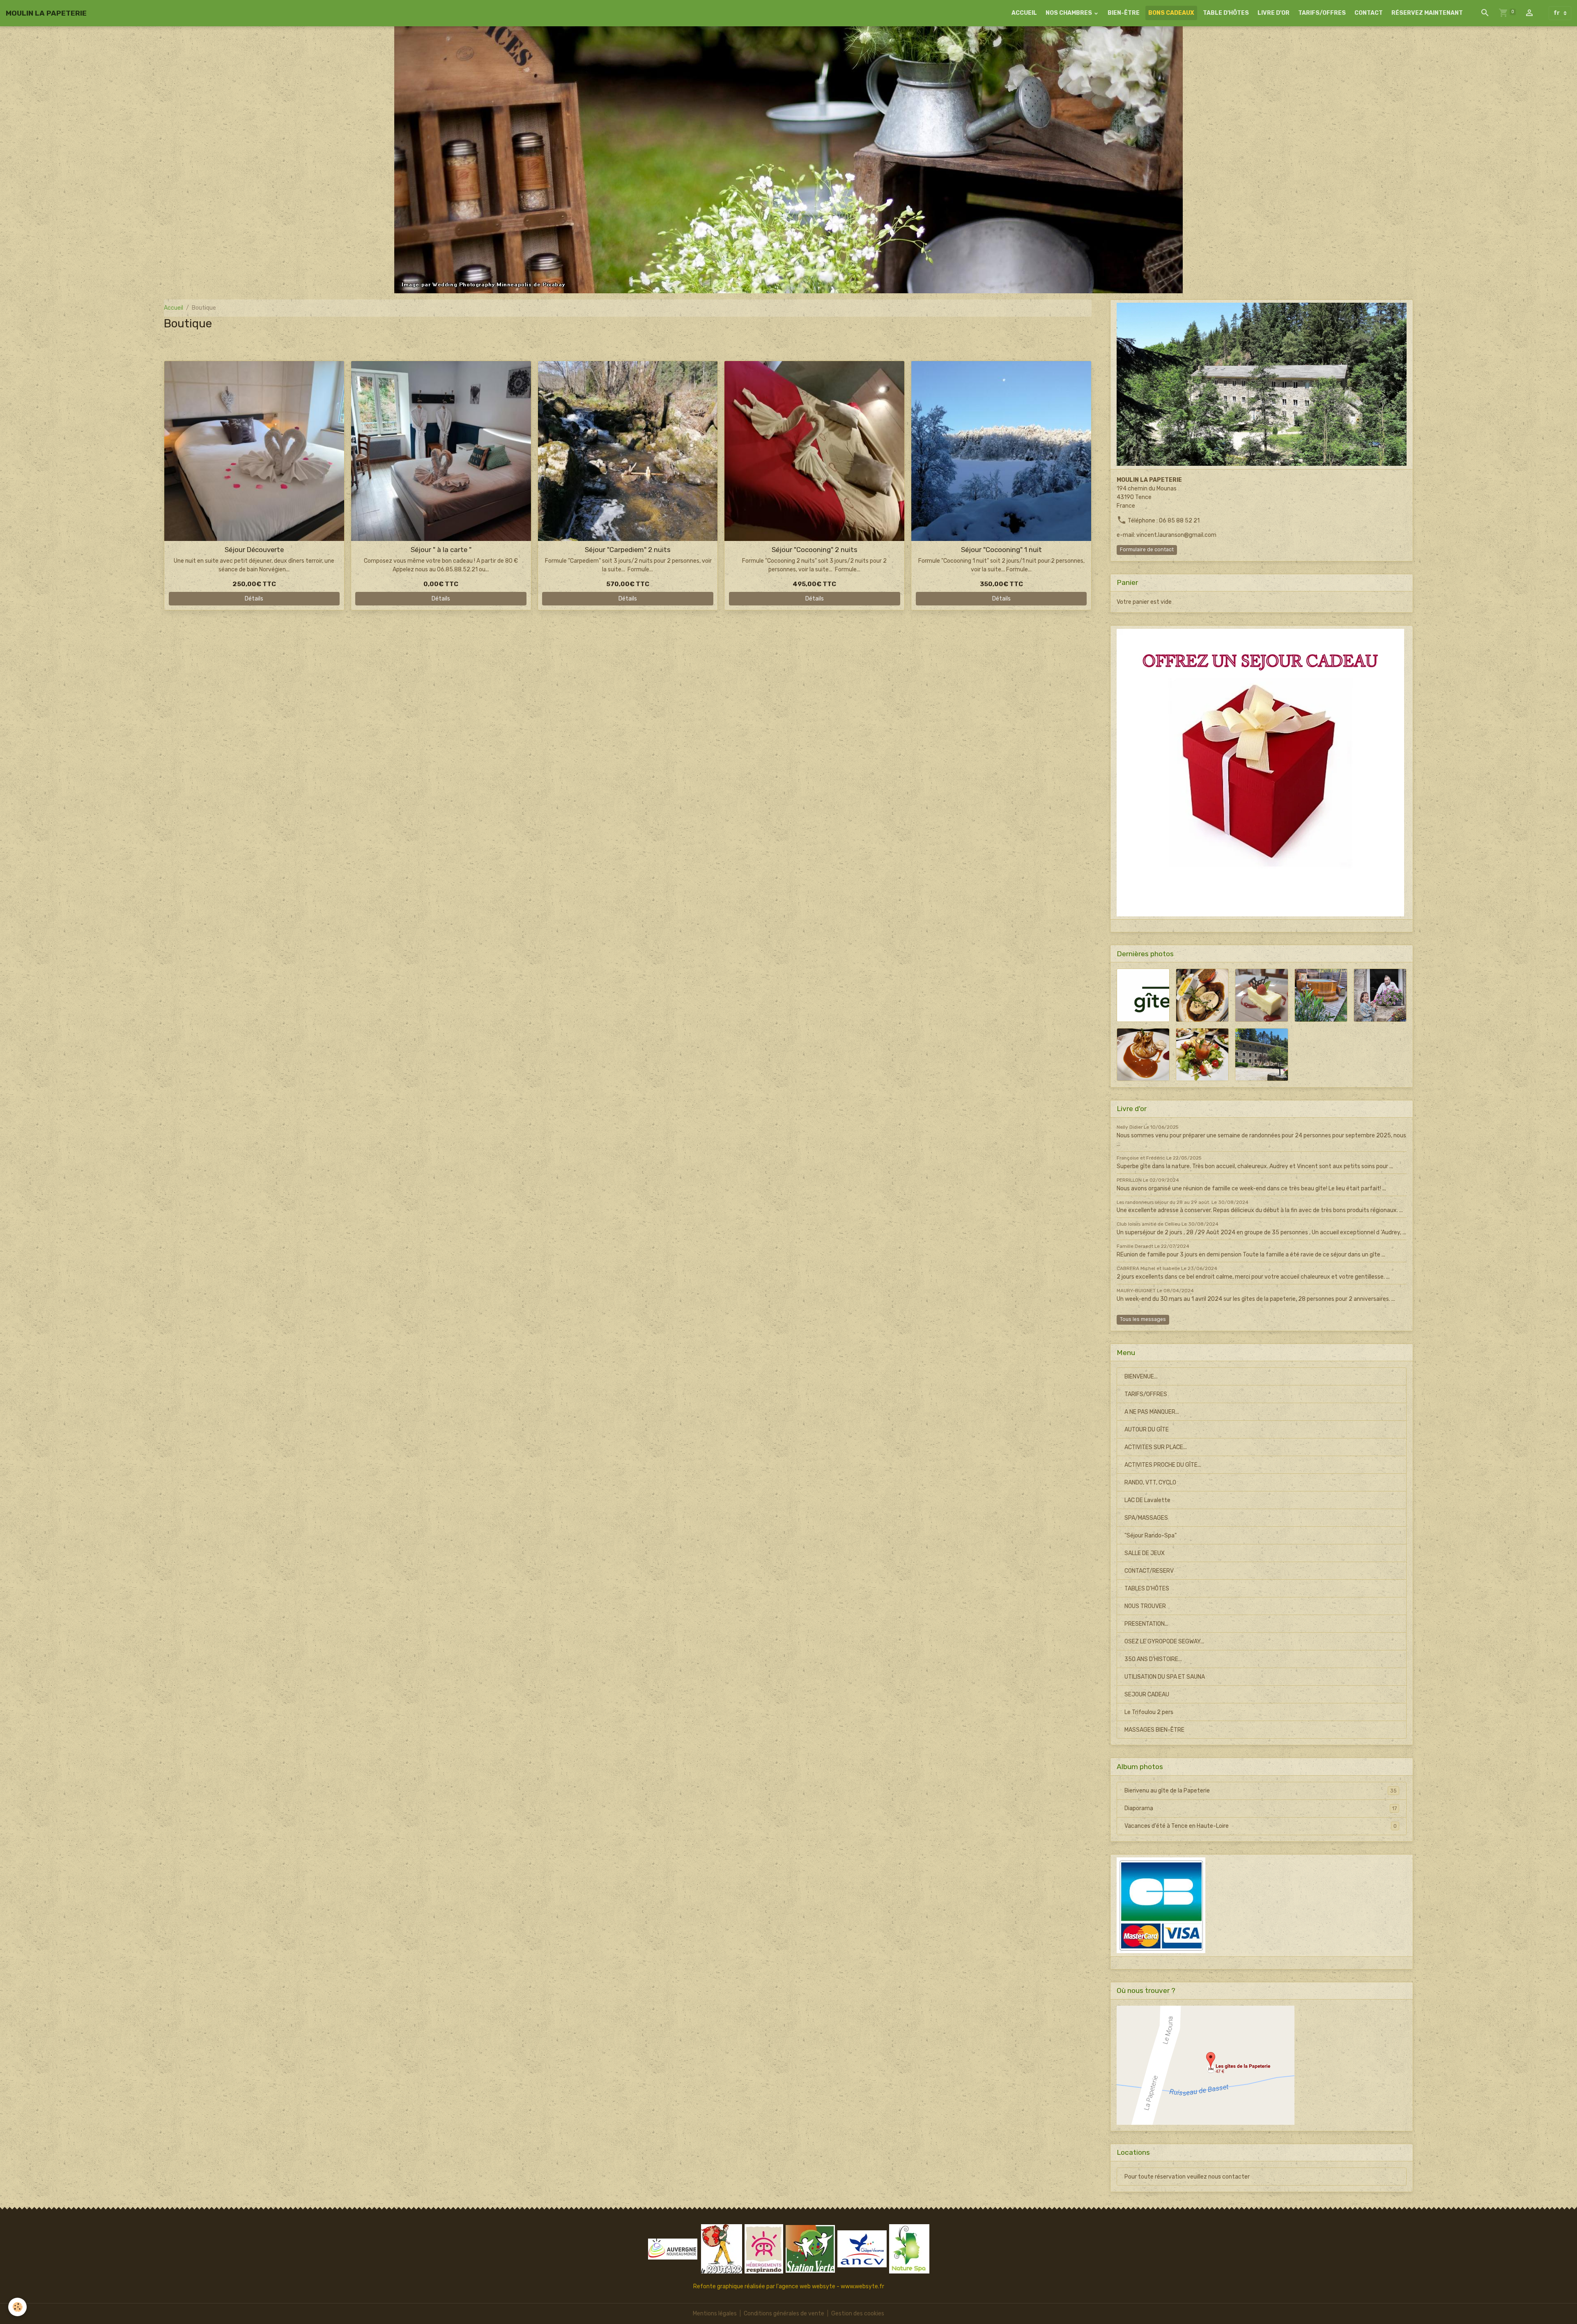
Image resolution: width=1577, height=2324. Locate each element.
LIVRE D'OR (1274, 13)
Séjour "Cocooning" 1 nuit (1001, 550)
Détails (254, 599)
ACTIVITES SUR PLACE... (1156, 1447)
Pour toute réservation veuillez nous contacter (1187, 2177)
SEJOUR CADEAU (1147, 1695)
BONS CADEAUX (1171, 13)
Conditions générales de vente (784, 2314)
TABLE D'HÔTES (1226, 13)
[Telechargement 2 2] (722, 2249)
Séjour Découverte (254, 550)
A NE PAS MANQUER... (1152, 1412)
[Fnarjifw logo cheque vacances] (862, 2249)
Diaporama (1261, 1808)
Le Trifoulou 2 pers (1149, 1712)
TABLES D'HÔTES (1147, 1589)
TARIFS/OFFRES (1322, 13)
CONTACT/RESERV (1149, 1571)
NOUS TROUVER (1145, 1606)
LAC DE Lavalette (1147, 1500)
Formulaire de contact (1147, 550)
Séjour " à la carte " (441, 550)
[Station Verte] (810, 2249)
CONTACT (1369, 13)
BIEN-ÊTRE (1124, 13)
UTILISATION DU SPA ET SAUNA (1165, 1677)
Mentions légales (715, 2314)
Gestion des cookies (858, 2314)
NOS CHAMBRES (1069, 13)
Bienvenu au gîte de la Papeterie (1261, 1791)
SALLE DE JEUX (1145, 1553)
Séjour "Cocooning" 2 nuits (815, 550)
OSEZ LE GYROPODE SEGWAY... (1164, 1642)
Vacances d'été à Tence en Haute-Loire (1261, 1826)
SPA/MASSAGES (1146, 1518)
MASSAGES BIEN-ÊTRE (1154, 1730)
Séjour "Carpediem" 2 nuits (628, 550)
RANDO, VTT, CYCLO (1150, 1483)
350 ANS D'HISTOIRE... (1153, 1659)
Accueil (174, 308)
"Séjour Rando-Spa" (1151, 1536)
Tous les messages (1143, 1319)
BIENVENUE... (1141, 1377)
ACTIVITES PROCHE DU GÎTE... (1163, 1465)
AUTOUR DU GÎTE (1147, 1430)
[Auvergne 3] (673, 2249)
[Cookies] (17, 2307)
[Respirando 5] (764, 2249)
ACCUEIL (1024, 13)
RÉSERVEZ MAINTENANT (1427, 13)
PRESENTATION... (1146, 1624)
